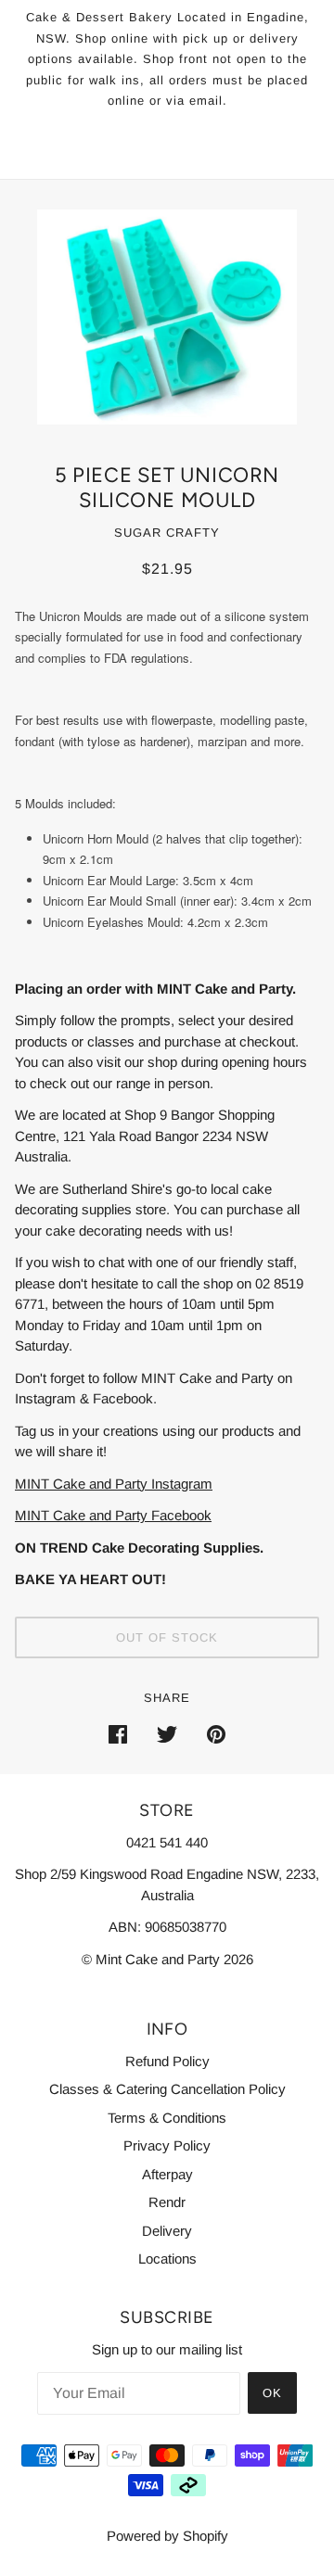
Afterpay (167, 2174)
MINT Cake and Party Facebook (113, 1515)
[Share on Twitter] (167, 1734)
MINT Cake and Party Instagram (114, 1484)
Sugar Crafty (167, 533)
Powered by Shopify (167, 2536)
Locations (167, 2259)
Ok (272, 2393)
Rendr (167, 2202)
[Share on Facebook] (118, 1734)
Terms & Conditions (167, 2118)
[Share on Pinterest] (216, 1734)
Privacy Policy (167, 2145)
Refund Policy (167, 2061)
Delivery (167, 2231)
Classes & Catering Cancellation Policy (167, 2089)
